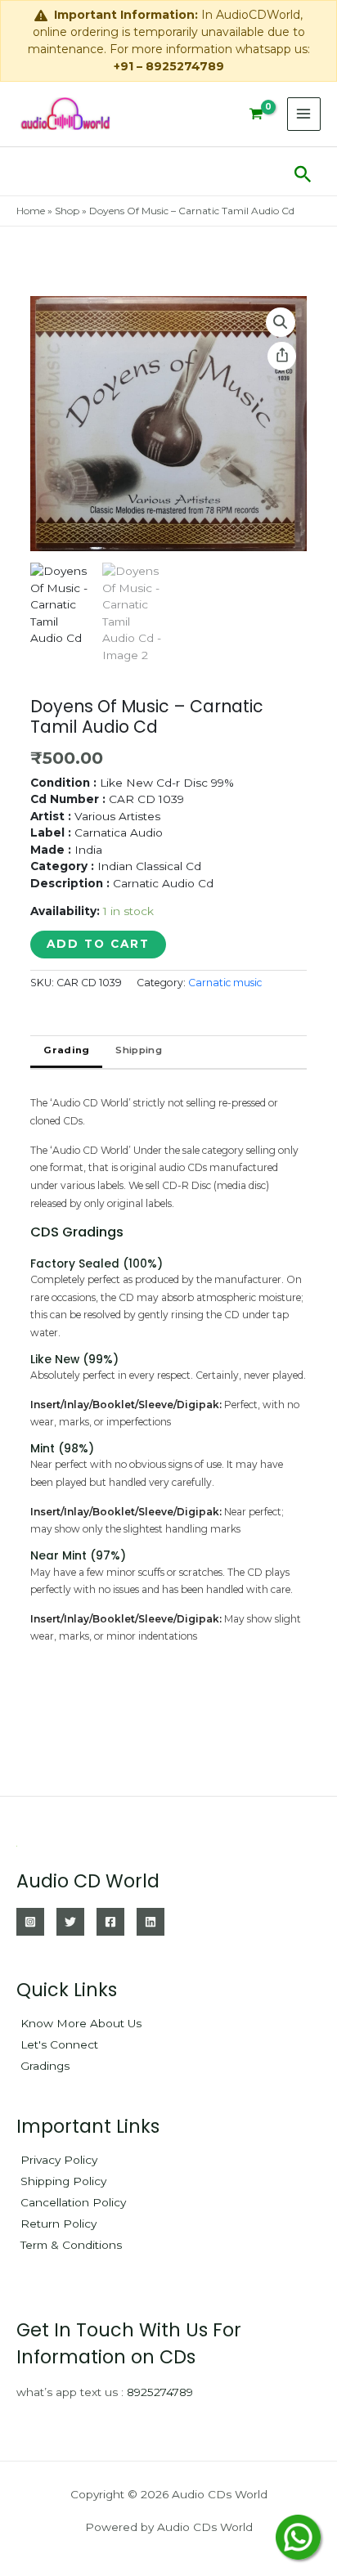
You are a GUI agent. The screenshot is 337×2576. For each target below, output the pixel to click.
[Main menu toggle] (304, 114)
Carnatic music (225, 983)
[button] (303, 171)
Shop (67, 211)
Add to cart (98, 944)
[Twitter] (70, 1922)
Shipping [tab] (138, 1050)
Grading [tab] (66, 1050)
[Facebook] (110, 1922)
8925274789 (160, 2392)
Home (31, 211)
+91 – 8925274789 (169, 66)
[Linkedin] (151, 1922)
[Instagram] (30, 1922)
